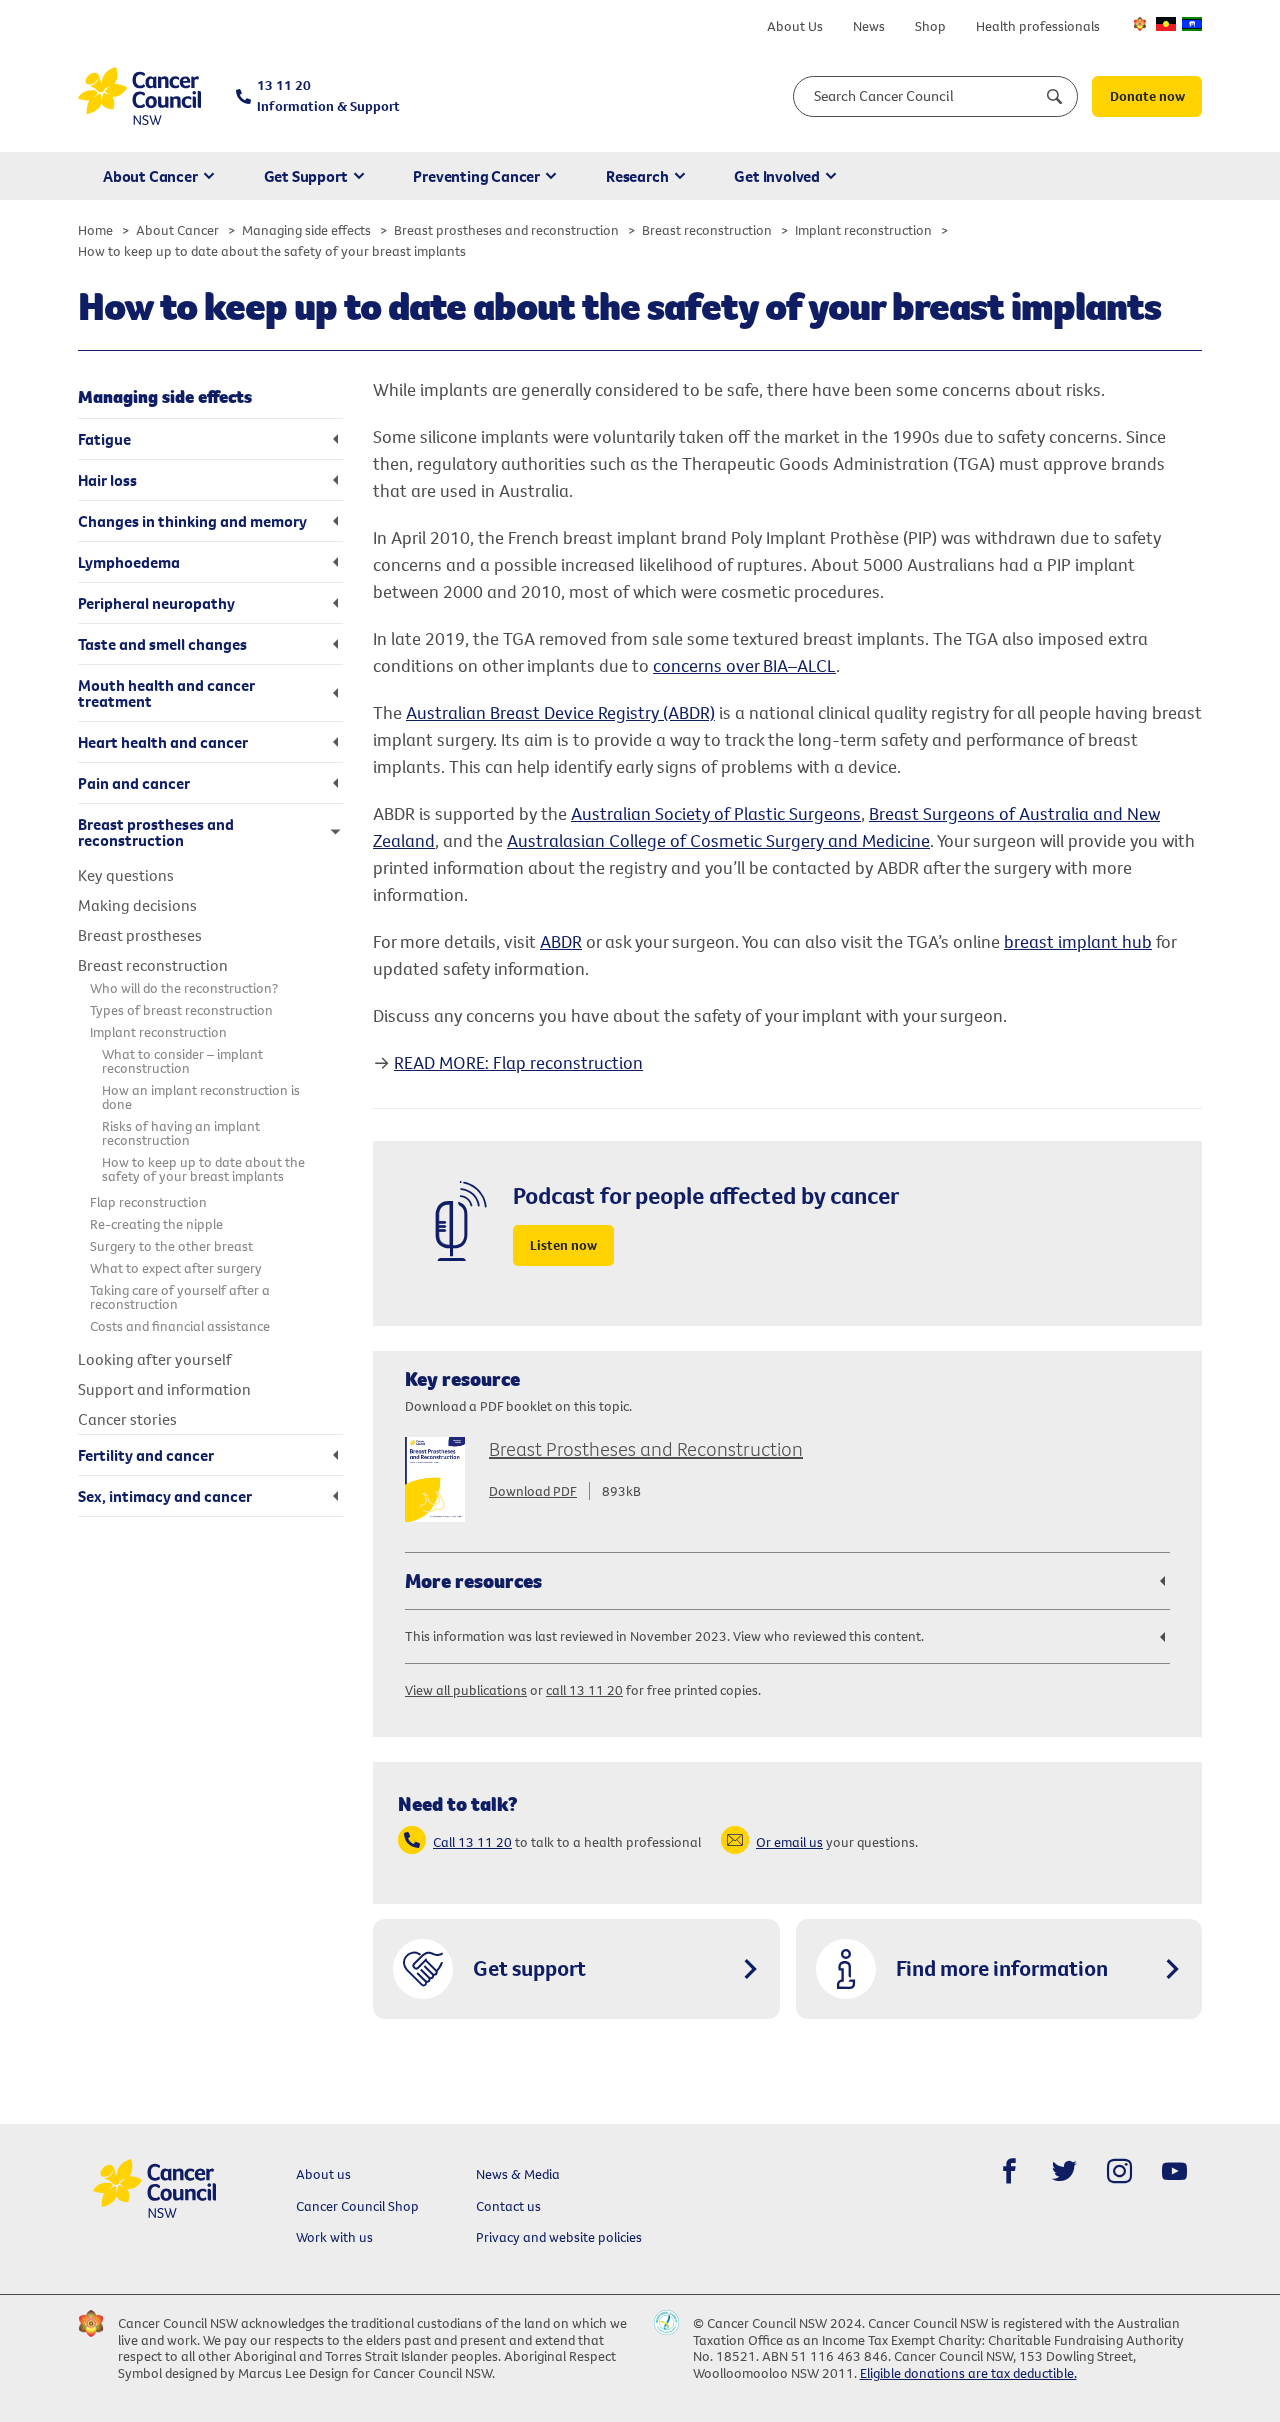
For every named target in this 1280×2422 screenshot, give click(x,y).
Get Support (306, 176)
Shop (930, 26)
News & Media (518, 2174)
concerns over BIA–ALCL (744, 665)
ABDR (561, 941)
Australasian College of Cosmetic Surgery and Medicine (718, 840)
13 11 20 (328, 95)
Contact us (508, 2206)
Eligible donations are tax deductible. (968, 2373)
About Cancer (150, 176)
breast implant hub (1078, 941)
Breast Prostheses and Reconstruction (646, 1448)
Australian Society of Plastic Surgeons (716, 813)
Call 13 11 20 (472, 1842)
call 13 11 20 (584, 1690)
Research (637, 176)
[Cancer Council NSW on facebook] (1009, 2171)
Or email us (789, 1842)
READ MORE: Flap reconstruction (518, 1062)
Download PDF (533, 1491)
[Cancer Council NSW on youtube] (1174, 2171)
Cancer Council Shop (357, 2206)
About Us (795, 26)
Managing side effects (306, 230)
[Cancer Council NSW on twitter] (1064, 2171)
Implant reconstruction (863, 230)
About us (323, 2174)
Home (95, 230)
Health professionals (1038, 26)
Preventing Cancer (476, 176)
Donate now (1147, 96)
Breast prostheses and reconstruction (506, 230)
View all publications (466, 1690)
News (869, 26)
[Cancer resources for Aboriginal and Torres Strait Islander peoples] (1166, 24)
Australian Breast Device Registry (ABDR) (560, 712)
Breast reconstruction (707, 230)
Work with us (334, 2237)
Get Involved (777, 176)
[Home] (139, 96)
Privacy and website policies (559, 2237)
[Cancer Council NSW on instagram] (1119, 2171)
